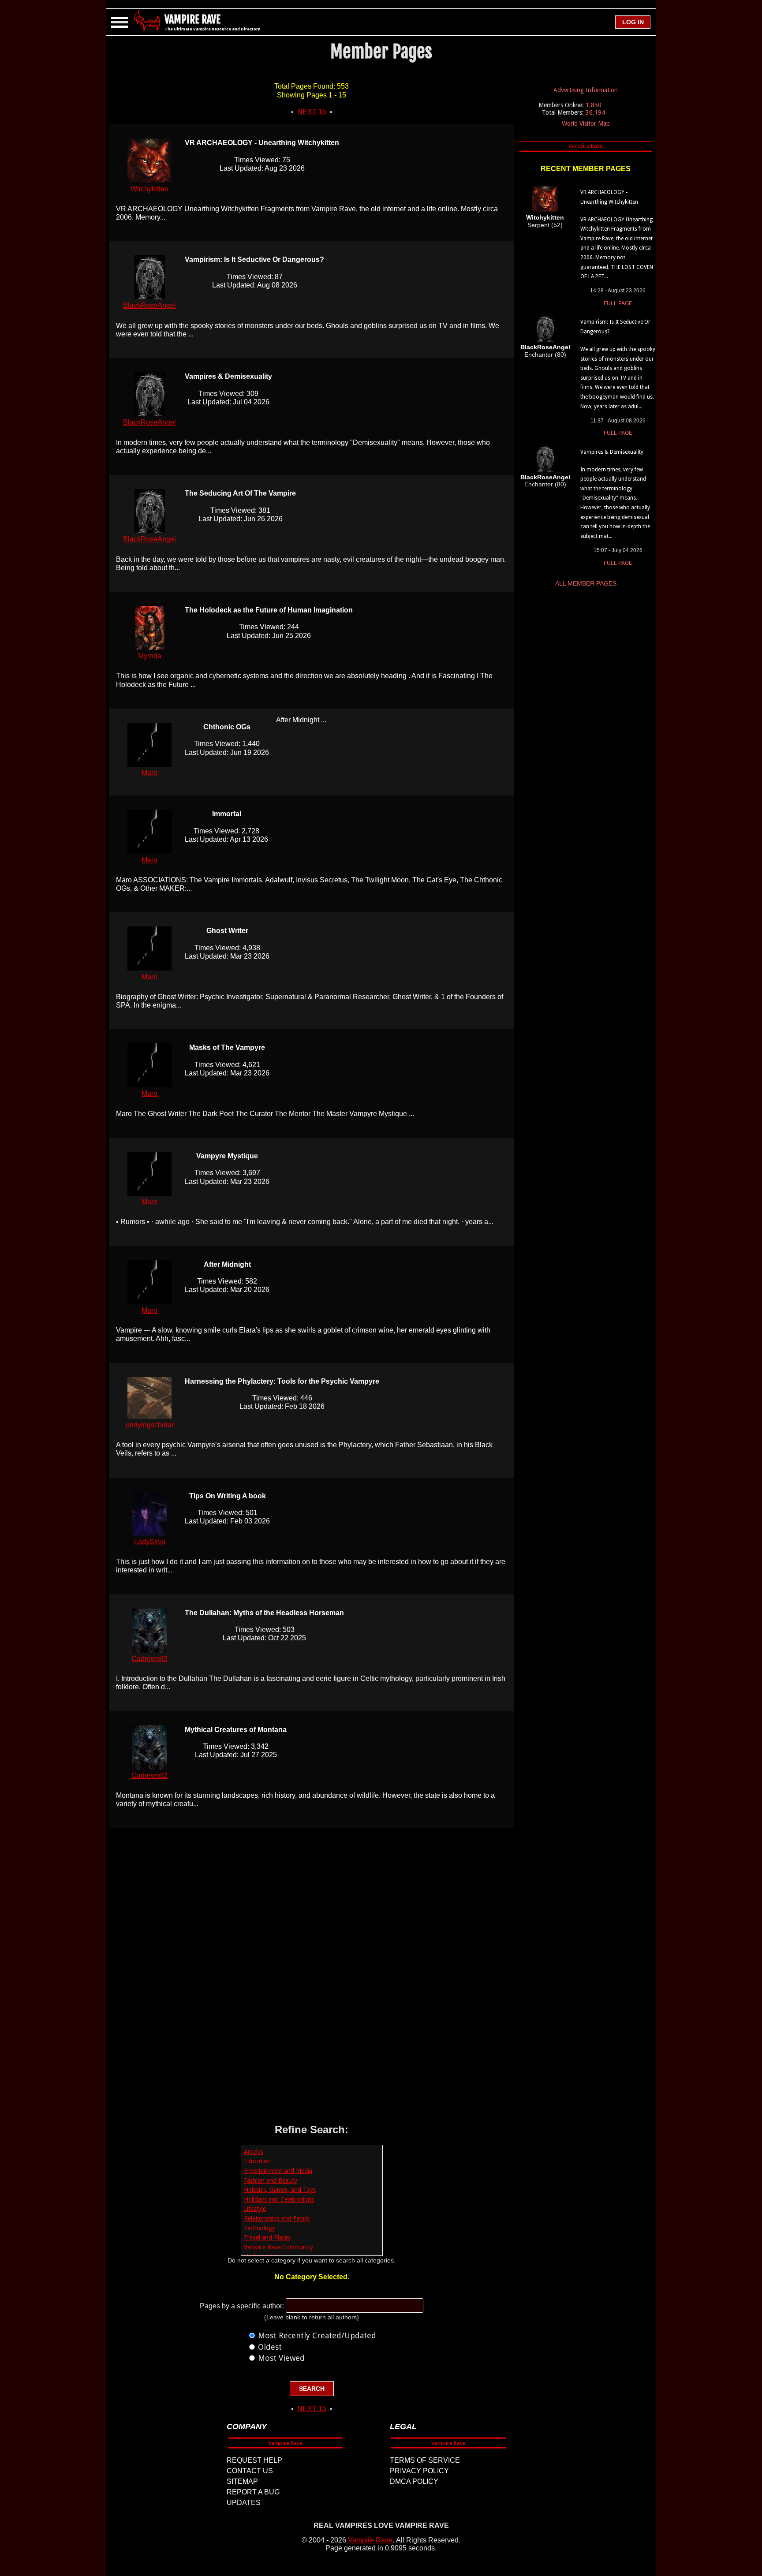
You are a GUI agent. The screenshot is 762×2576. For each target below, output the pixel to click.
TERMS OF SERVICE (425, 2460)
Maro (149, 773)
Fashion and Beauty (271, 2180)
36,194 (595, 112)
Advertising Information (586, 90)
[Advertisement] (312, 1976)
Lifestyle (255, 2209)
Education (257, 2161)
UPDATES (244, 2503)
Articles (254, 2152)
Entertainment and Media (278, 2171)
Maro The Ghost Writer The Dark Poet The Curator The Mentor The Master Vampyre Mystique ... (265, 1114)
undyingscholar (150, 1425)
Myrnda (150, 656)
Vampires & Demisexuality (612, 452)
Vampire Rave (370, 2540)
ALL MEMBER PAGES (586, 583)
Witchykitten (149, 189)
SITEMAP (242, 2481)
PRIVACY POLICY (419, 2471)
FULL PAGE (618, 303)
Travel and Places (267, 2237)
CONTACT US (250, 2471)
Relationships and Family (277, 2218)
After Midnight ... (301, 720)
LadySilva (150, 1542)
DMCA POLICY (414, 2481)
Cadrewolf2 (149, 1659)
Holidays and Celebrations (279, 2199)
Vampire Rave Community (278, 2247)
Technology (260, 2228)
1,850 (594, 105)
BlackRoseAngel (149, 305)
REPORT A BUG (253, 2492)
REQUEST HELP (254, 2460)
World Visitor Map (586, 123)
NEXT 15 (312, 112)
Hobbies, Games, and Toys (280, 2190)
